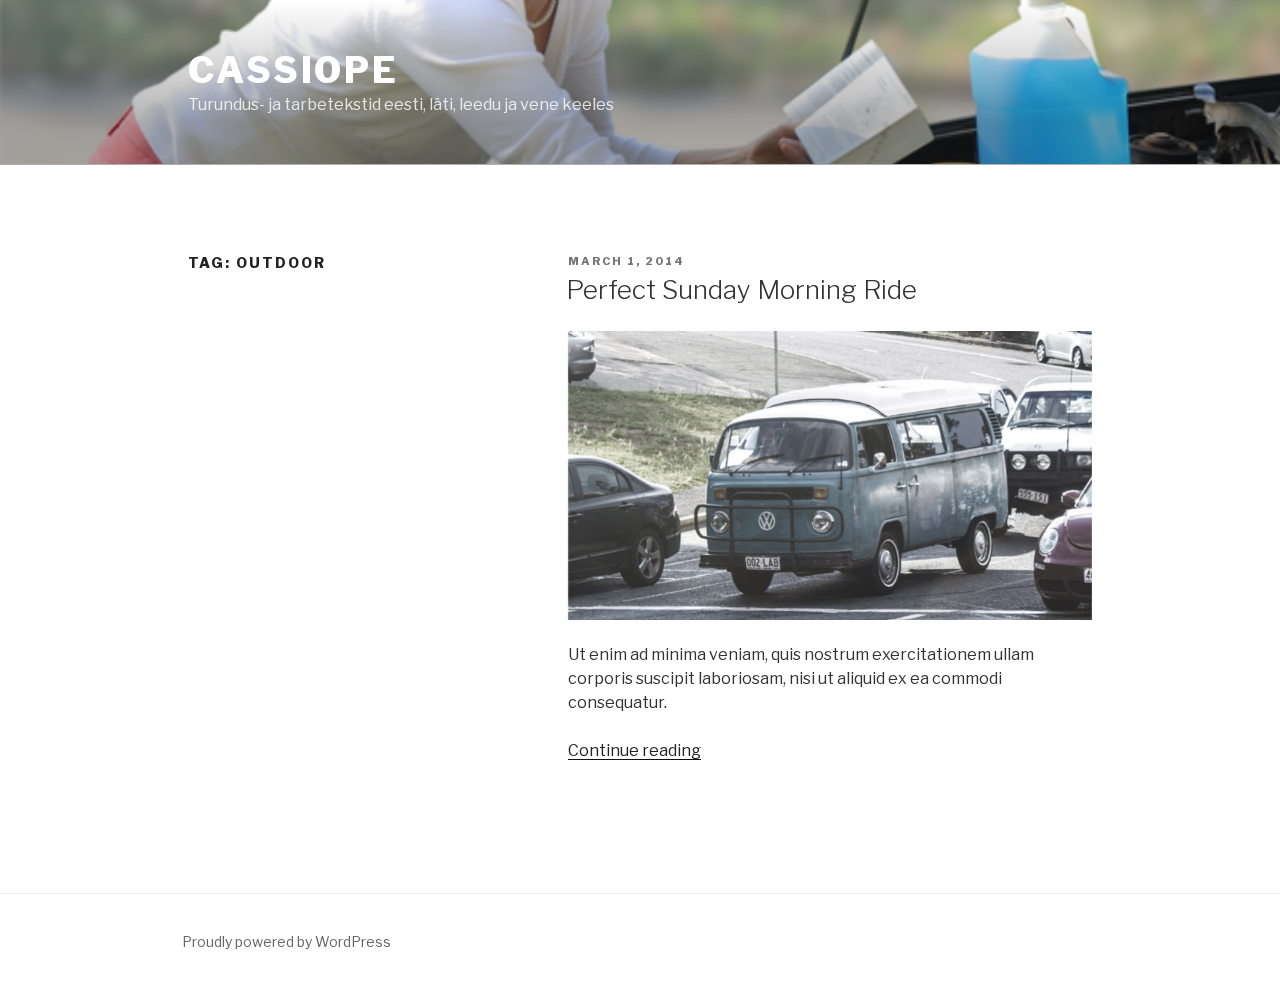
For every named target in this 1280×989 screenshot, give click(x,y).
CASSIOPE (293, 70)
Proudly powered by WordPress (286, 941)
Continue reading (634, 750)
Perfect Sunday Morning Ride (741, 289)
